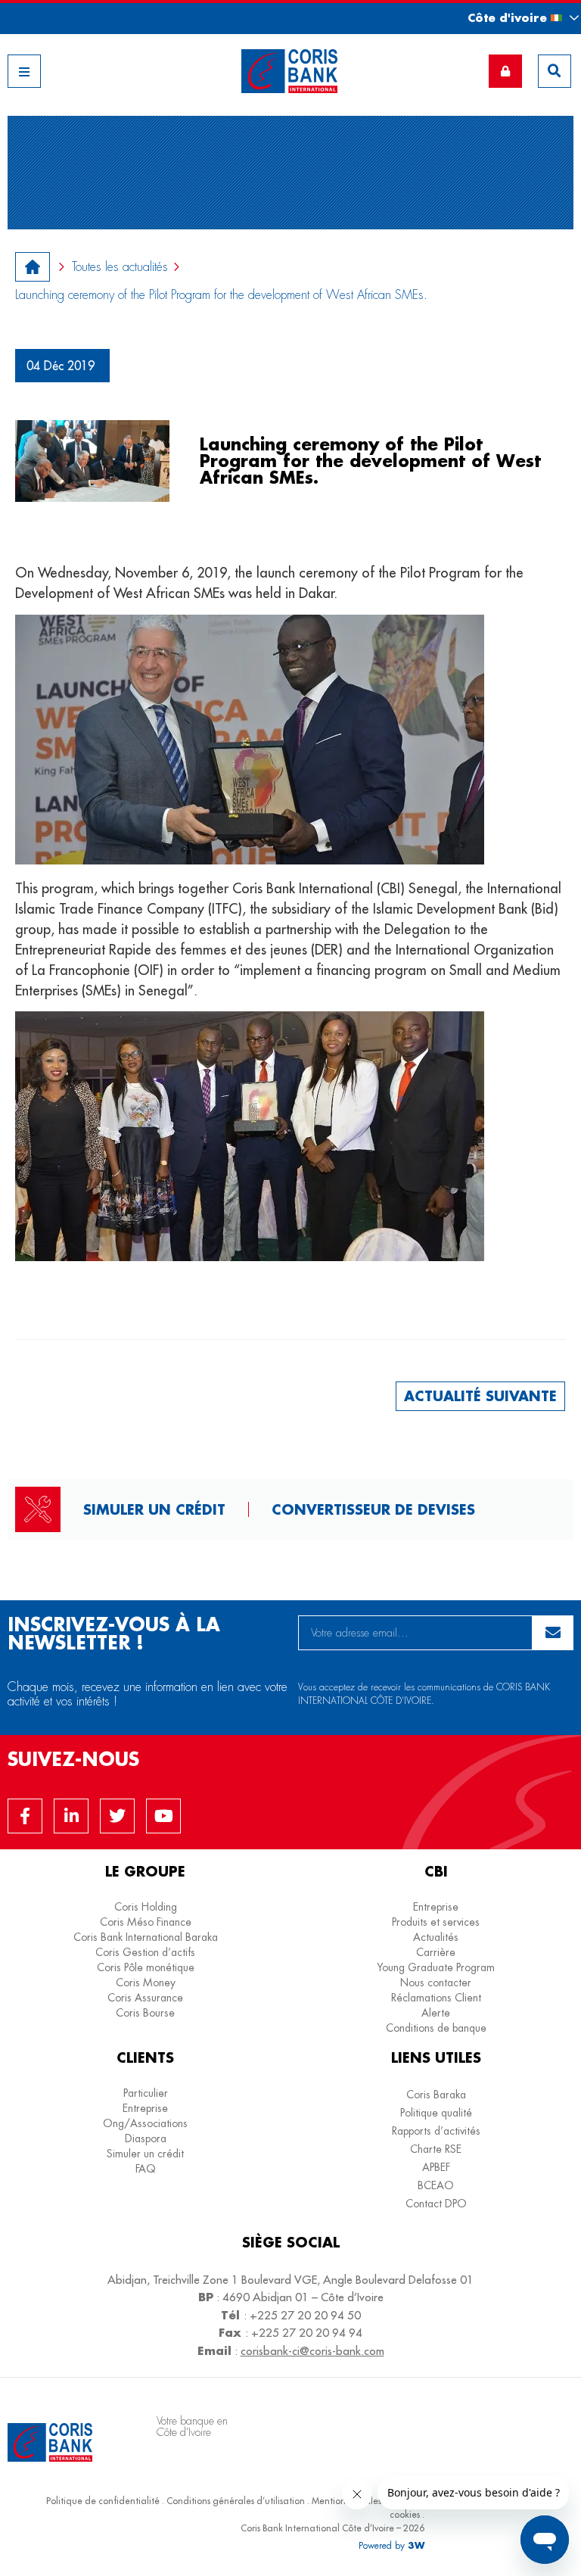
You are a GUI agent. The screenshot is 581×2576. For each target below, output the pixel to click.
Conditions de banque (436, 2028)
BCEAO (436, 2185)
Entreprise (436, 1907)
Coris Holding (146, 1907)
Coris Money (146, 1983)
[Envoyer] (553, 1633)
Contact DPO (436, 2204)
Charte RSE (436, 2149)
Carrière (436, 1952)
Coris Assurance (145, 1998)
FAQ (146, 2169)
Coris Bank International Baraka (146, 1937)
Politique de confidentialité (103, 2501)
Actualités (436, 1937)
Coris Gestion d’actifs (145, 1952)
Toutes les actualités (120, 267)
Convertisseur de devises (373, 1509)
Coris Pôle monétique (146, 1967)
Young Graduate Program (436, 1967)
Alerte (436, 2013)
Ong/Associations (145, 2123)
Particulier (146, 2093)
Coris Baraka (436, 2095)
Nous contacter (436, 1983)
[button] (510, 18)
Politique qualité (436, 2113)
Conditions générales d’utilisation (236, 2501)
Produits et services (436, 1922)
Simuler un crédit (154, 1509)
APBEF (436, 2167)
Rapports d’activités (436, 2131)
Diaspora (146, 2138)
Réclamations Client (436, 1998)
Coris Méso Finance (146, 1922)
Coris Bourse (145, 2013)
